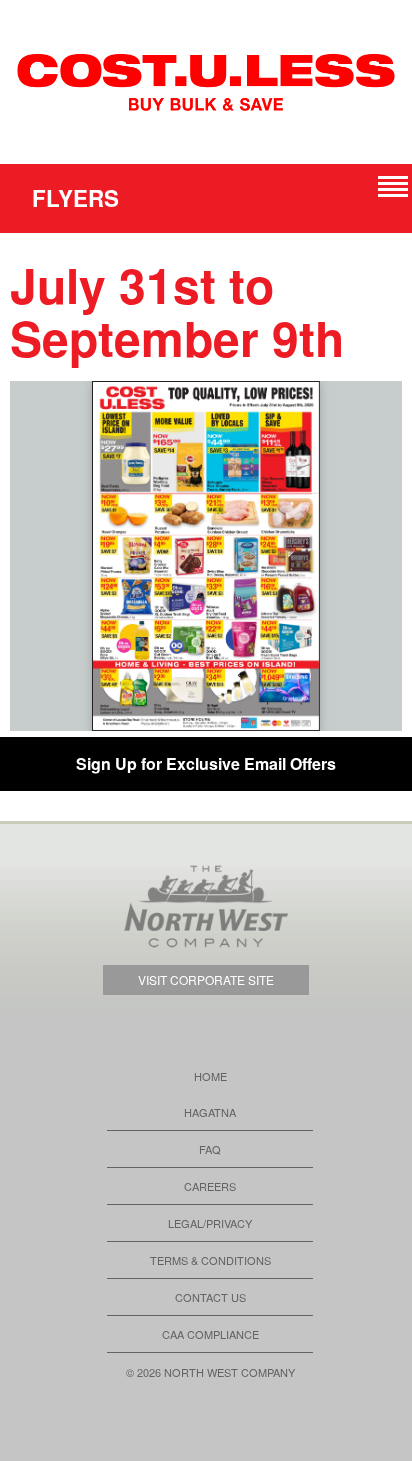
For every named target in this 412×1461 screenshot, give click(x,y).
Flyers (75, 198)
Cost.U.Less (206, 82)
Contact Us (210, 1297)
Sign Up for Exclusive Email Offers (206, 763)
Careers (210, 1186)
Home (210, 1076)
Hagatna (210, 1112)
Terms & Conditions (210, 1260)
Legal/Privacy (210, 1223)
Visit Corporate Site (206, 979)
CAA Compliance (210, 1334)
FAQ (210, 1149)
